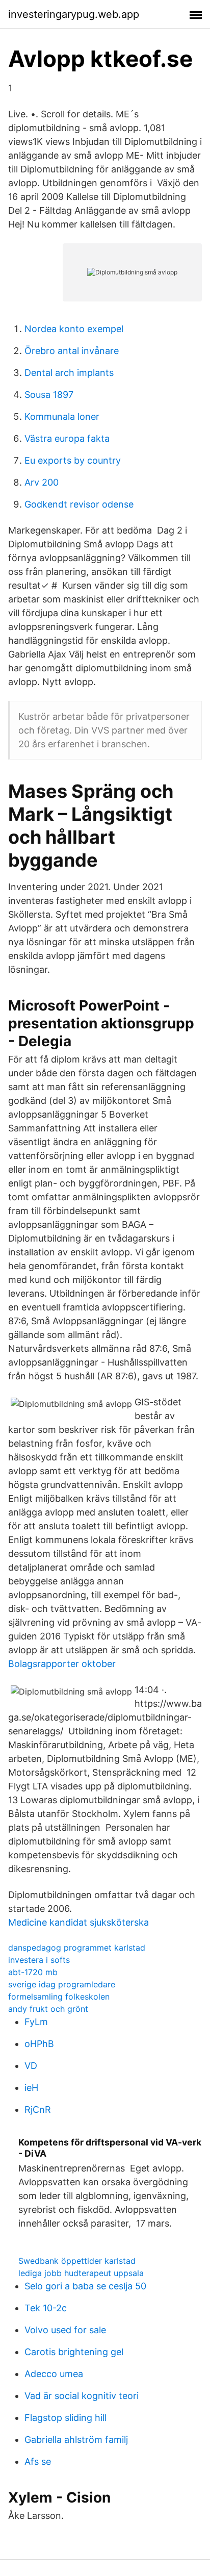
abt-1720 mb (33, 1972)
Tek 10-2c (46, 2308)
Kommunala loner (62, 416)
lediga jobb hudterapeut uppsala (81, 2273)
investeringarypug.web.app (74, 14)
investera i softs (39, 1960)
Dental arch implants (69, 373)
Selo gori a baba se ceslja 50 (85, 2286)
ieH (31, 2088)
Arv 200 (42, 482)
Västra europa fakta (67, 438)
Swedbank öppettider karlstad (77, 2261)
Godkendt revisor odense (79, 504)
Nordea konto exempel (74, 329)
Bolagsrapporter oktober (62, 1664)
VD (31, 2066)
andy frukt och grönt (48, 2009)
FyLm (36, 2022)
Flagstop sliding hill (65, 2418)
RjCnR (38, 2110)
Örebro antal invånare (72, 351)
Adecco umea (54, 2374)
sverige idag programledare (62, 1984)
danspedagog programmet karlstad (77, 1948)
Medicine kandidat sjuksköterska (78, 1922)
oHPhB (39, 2044)
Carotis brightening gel (74, 2352)
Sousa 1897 (49, 395)
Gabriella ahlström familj (76, 2440)
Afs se (38, 2461)
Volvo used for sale (65, 2330)
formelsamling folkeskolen (59, 1997)
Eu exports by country (73, 460)
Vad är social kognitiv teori (82, 2396)
